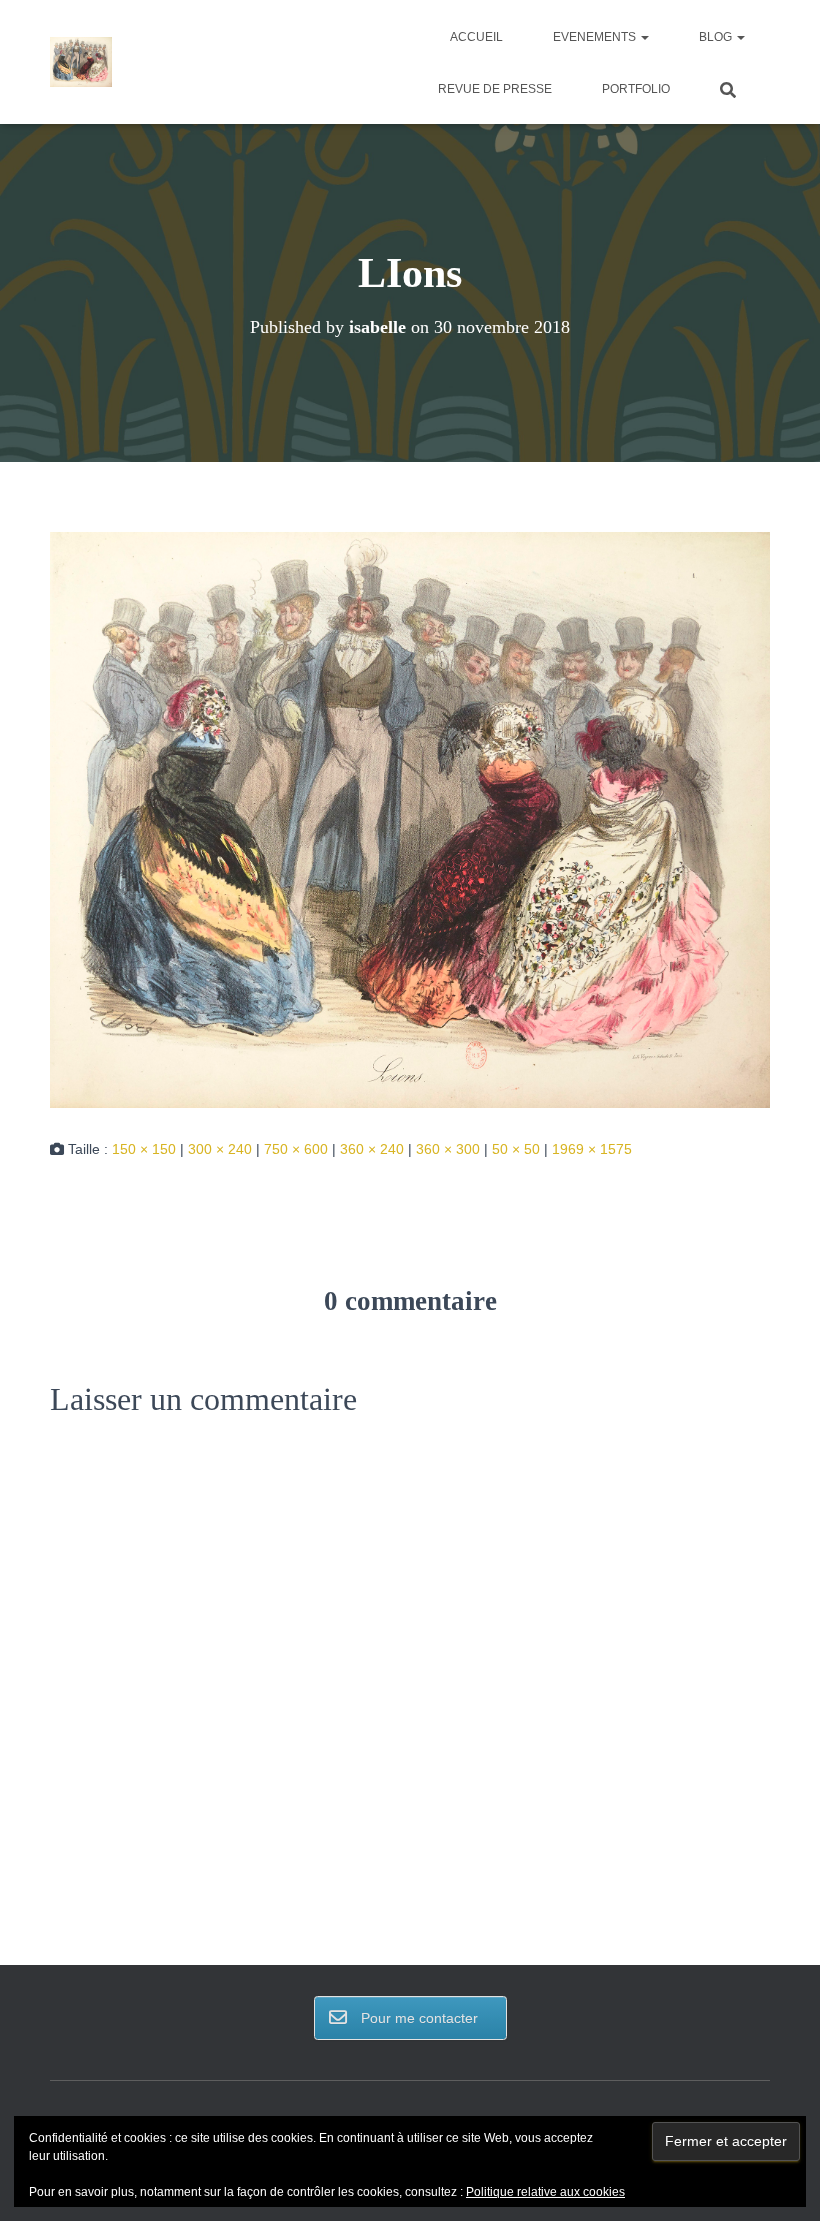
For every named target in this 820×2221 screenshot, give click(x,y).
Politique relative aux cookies (545, 2192)
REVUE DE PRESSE (495, 89)
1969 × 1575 (592, 1149)
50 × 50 (516, 1149)
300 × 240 (220, 1149)
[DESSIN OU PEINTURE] (81, 62)
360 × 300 (448, 1149)
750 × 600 (296, 1149)
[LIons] (410, 819)
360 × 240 (372, 1149)
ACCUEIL (476, 37)
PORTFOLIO (636, 89)
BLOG (717, 37)
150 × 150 (144, 1149)
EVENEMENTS (596, 37)
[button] (644, 37)
